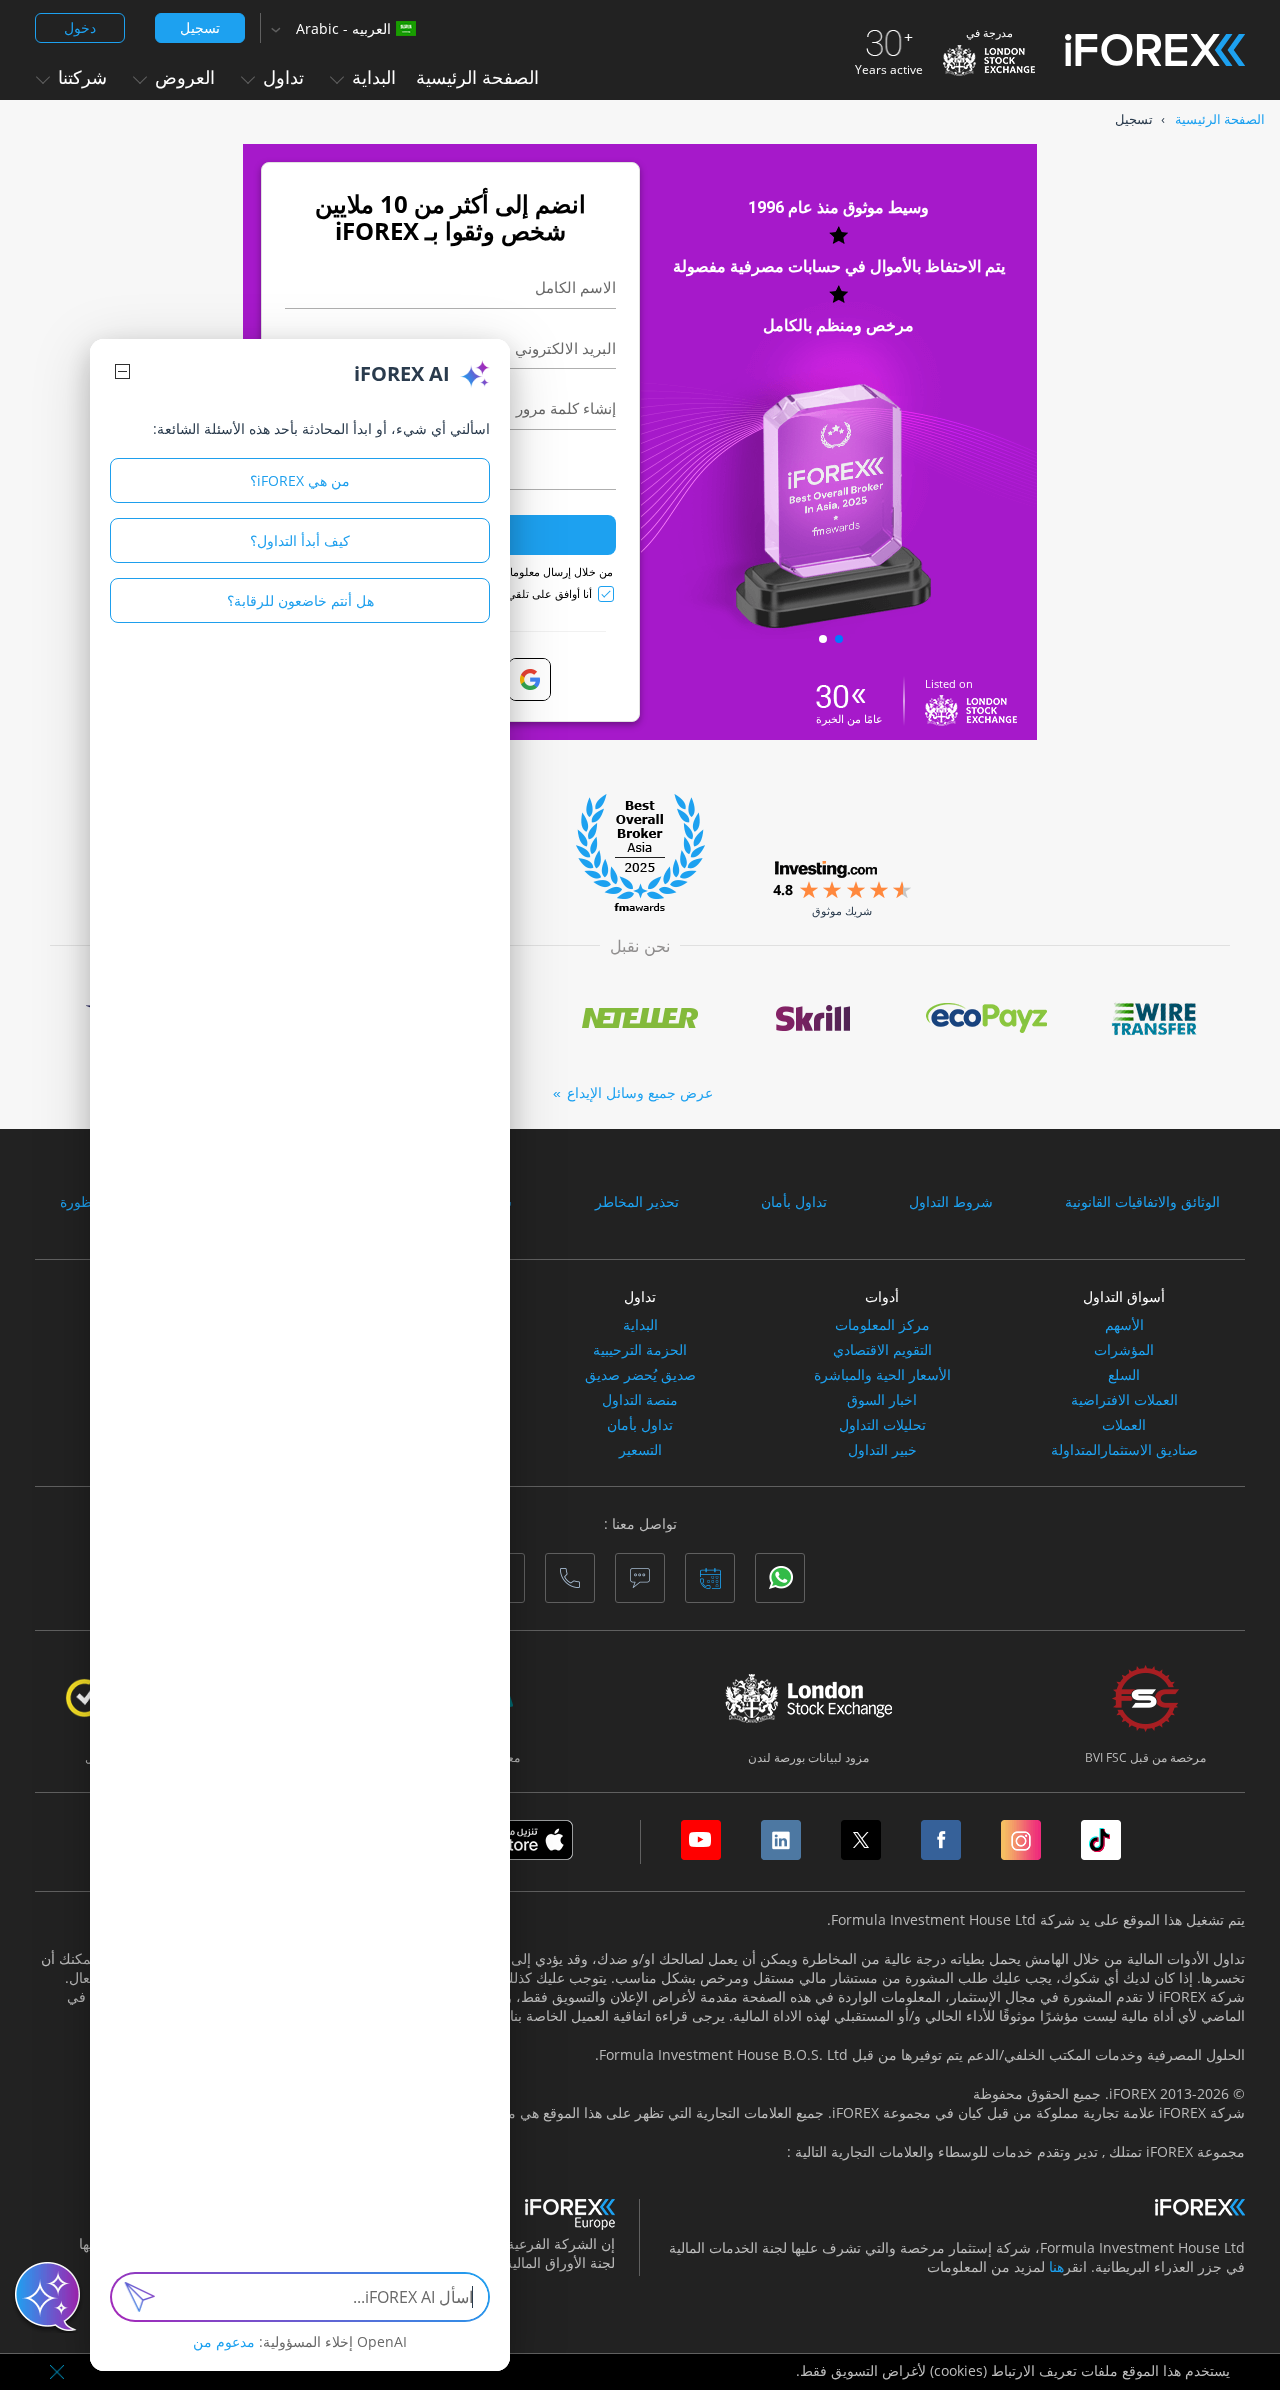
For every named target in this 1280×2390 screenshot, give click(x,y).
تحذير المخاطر (637, 1202)
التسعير (640, 1450)
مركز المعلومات (882, 1325)
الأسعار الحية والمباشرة (882, 1375)
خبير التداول (882, 1450)
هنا (1056, 2266)
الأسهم (1124, 1325)
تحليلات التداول (882, 1425)
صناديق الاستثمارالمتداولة (1124, 1450)
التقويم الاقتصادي (882, 1350)
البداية (640, 1325)
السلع (1124, 1375)
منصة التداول (640, 1400)
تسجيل (200, 27)
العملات (1124, 1425)
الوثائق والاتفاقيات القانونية (1142, 1202)
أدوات (882, 1296)
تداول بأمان (794, 1202)
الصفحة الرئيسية (477, 77)
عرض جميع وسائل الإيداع (640, 1092)
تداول (640, 1296)
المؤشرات (1124, 1350)
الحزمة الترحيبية (640, 1350)
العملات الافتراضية (1124, 1400)
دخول (80, 27)
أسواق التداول (1124, 1296)
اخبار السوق (882, 1400)
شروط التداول (951, 1202)
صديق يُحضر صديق (640, 1375)
